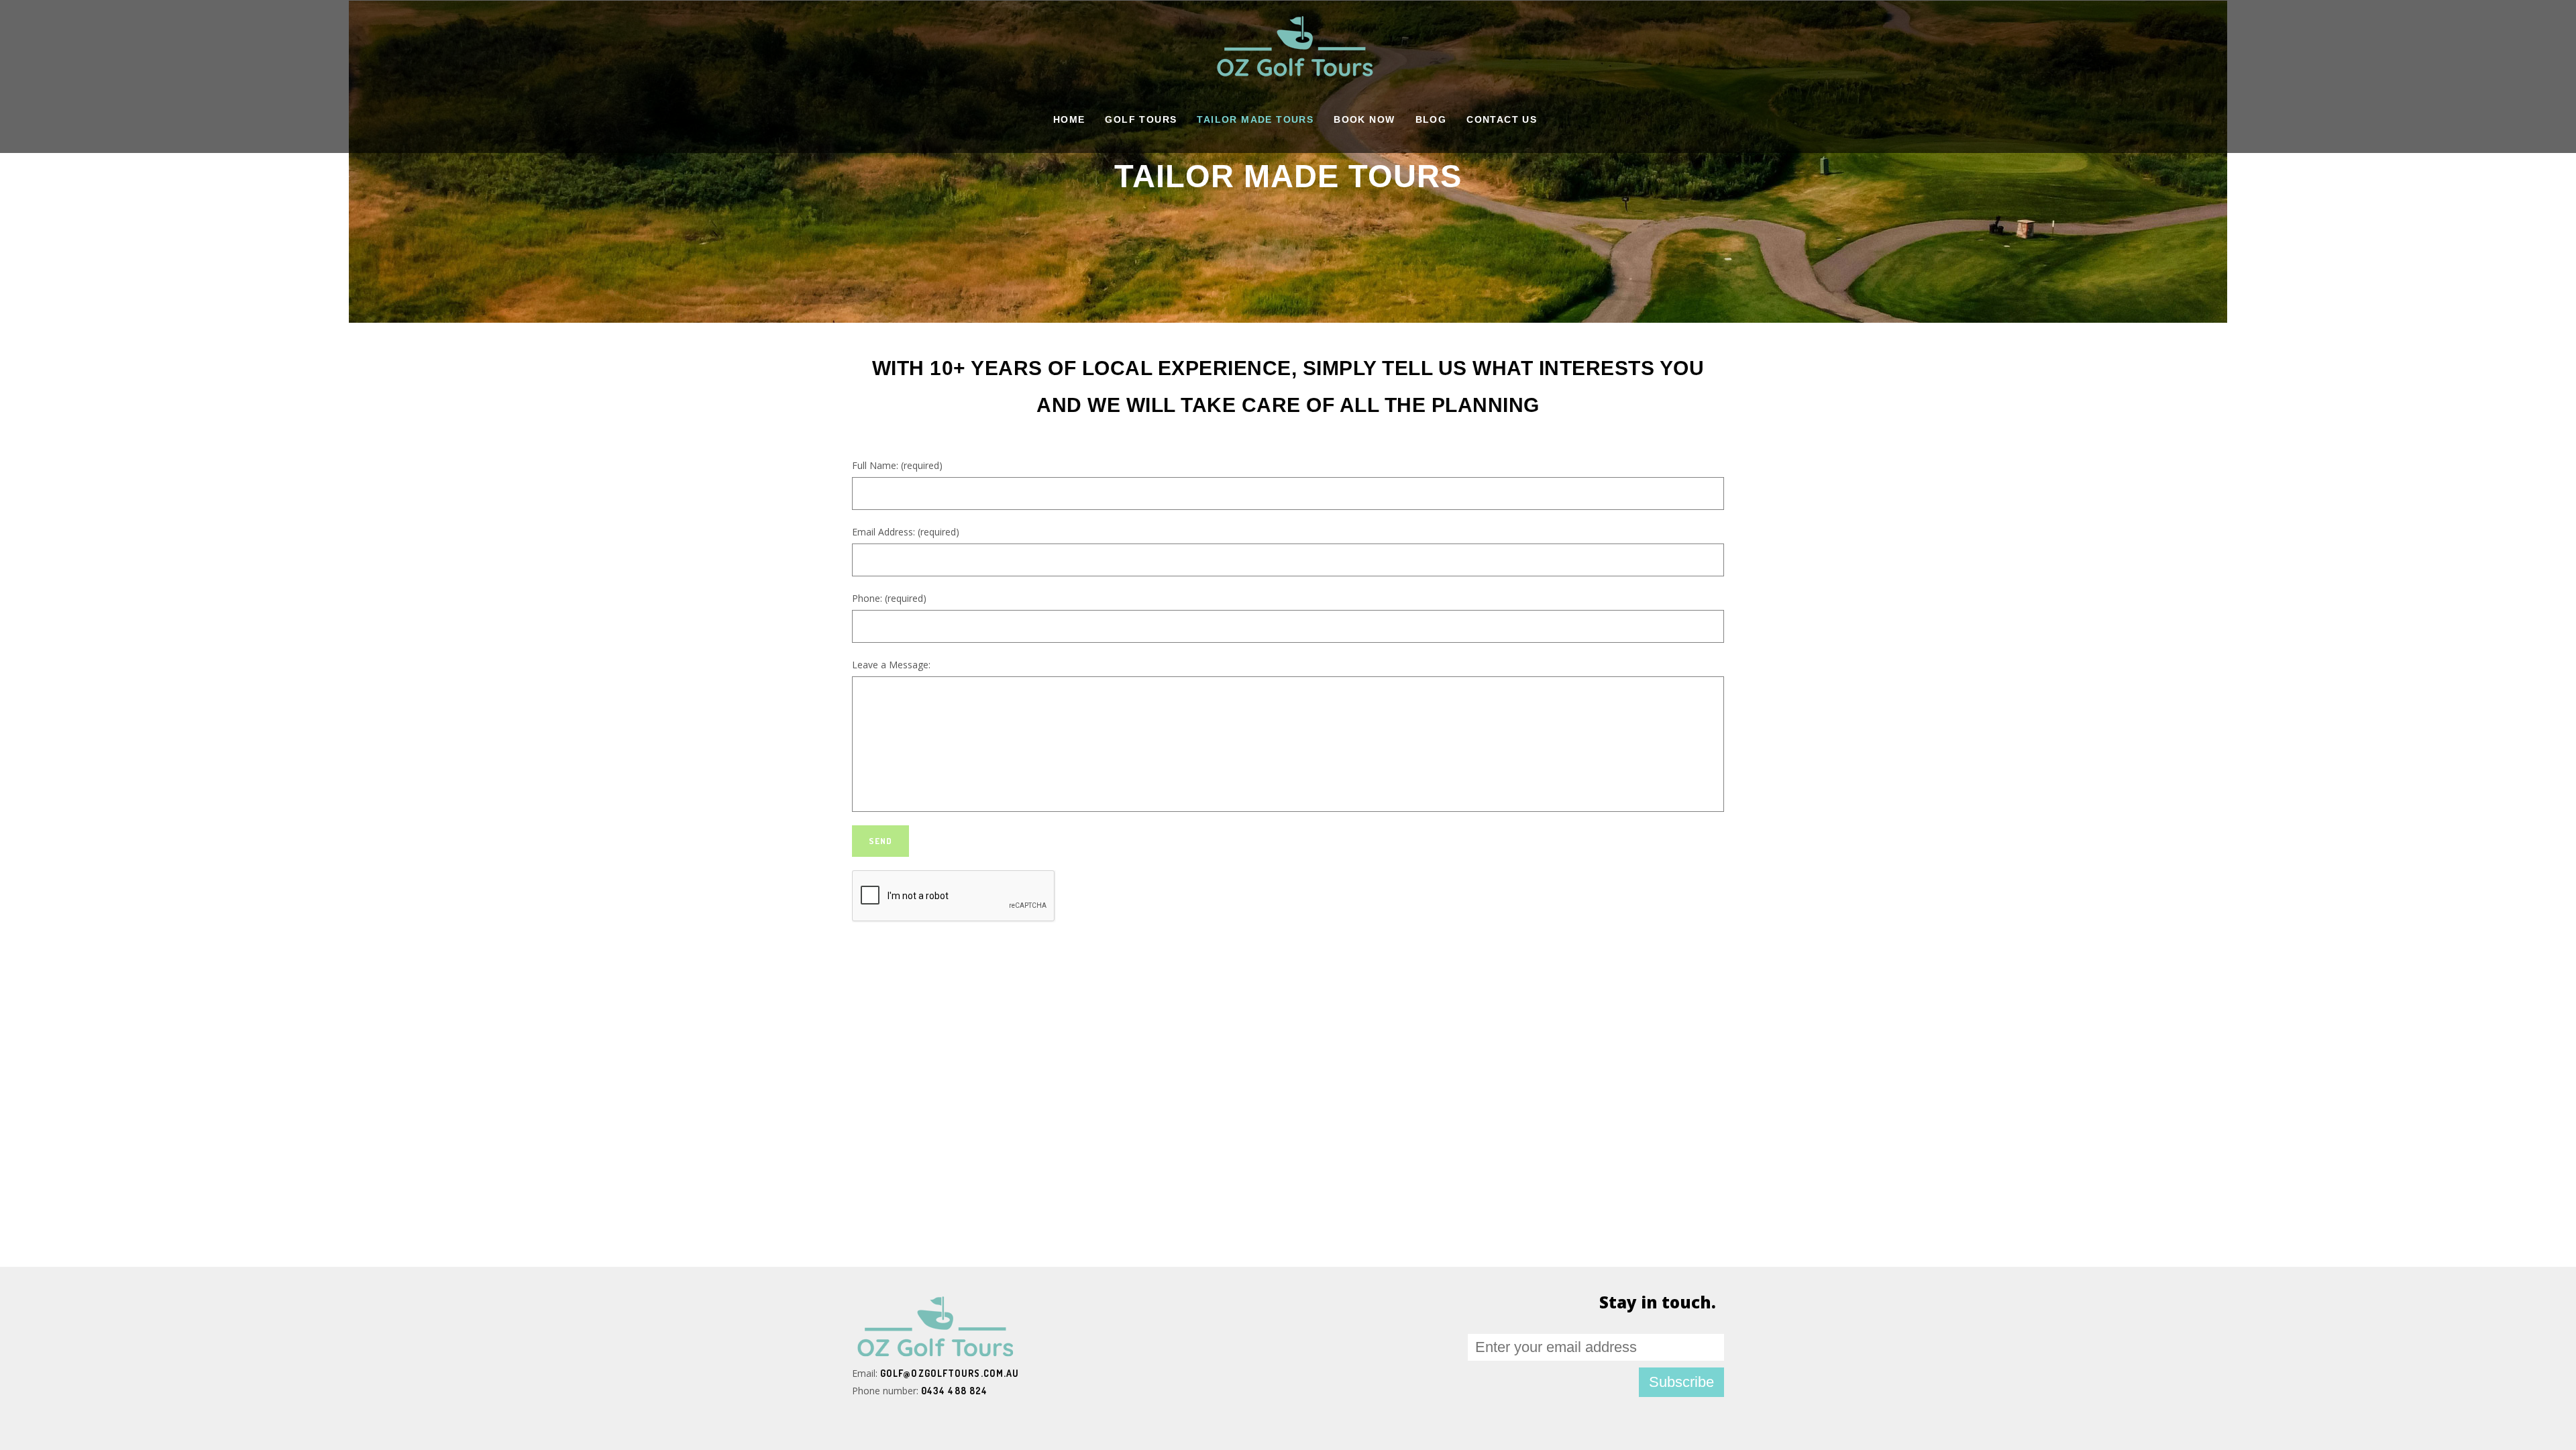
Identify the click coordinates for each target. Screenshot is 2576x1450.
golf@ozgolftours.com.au (950, 1373)
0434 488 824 (954, 1391)
